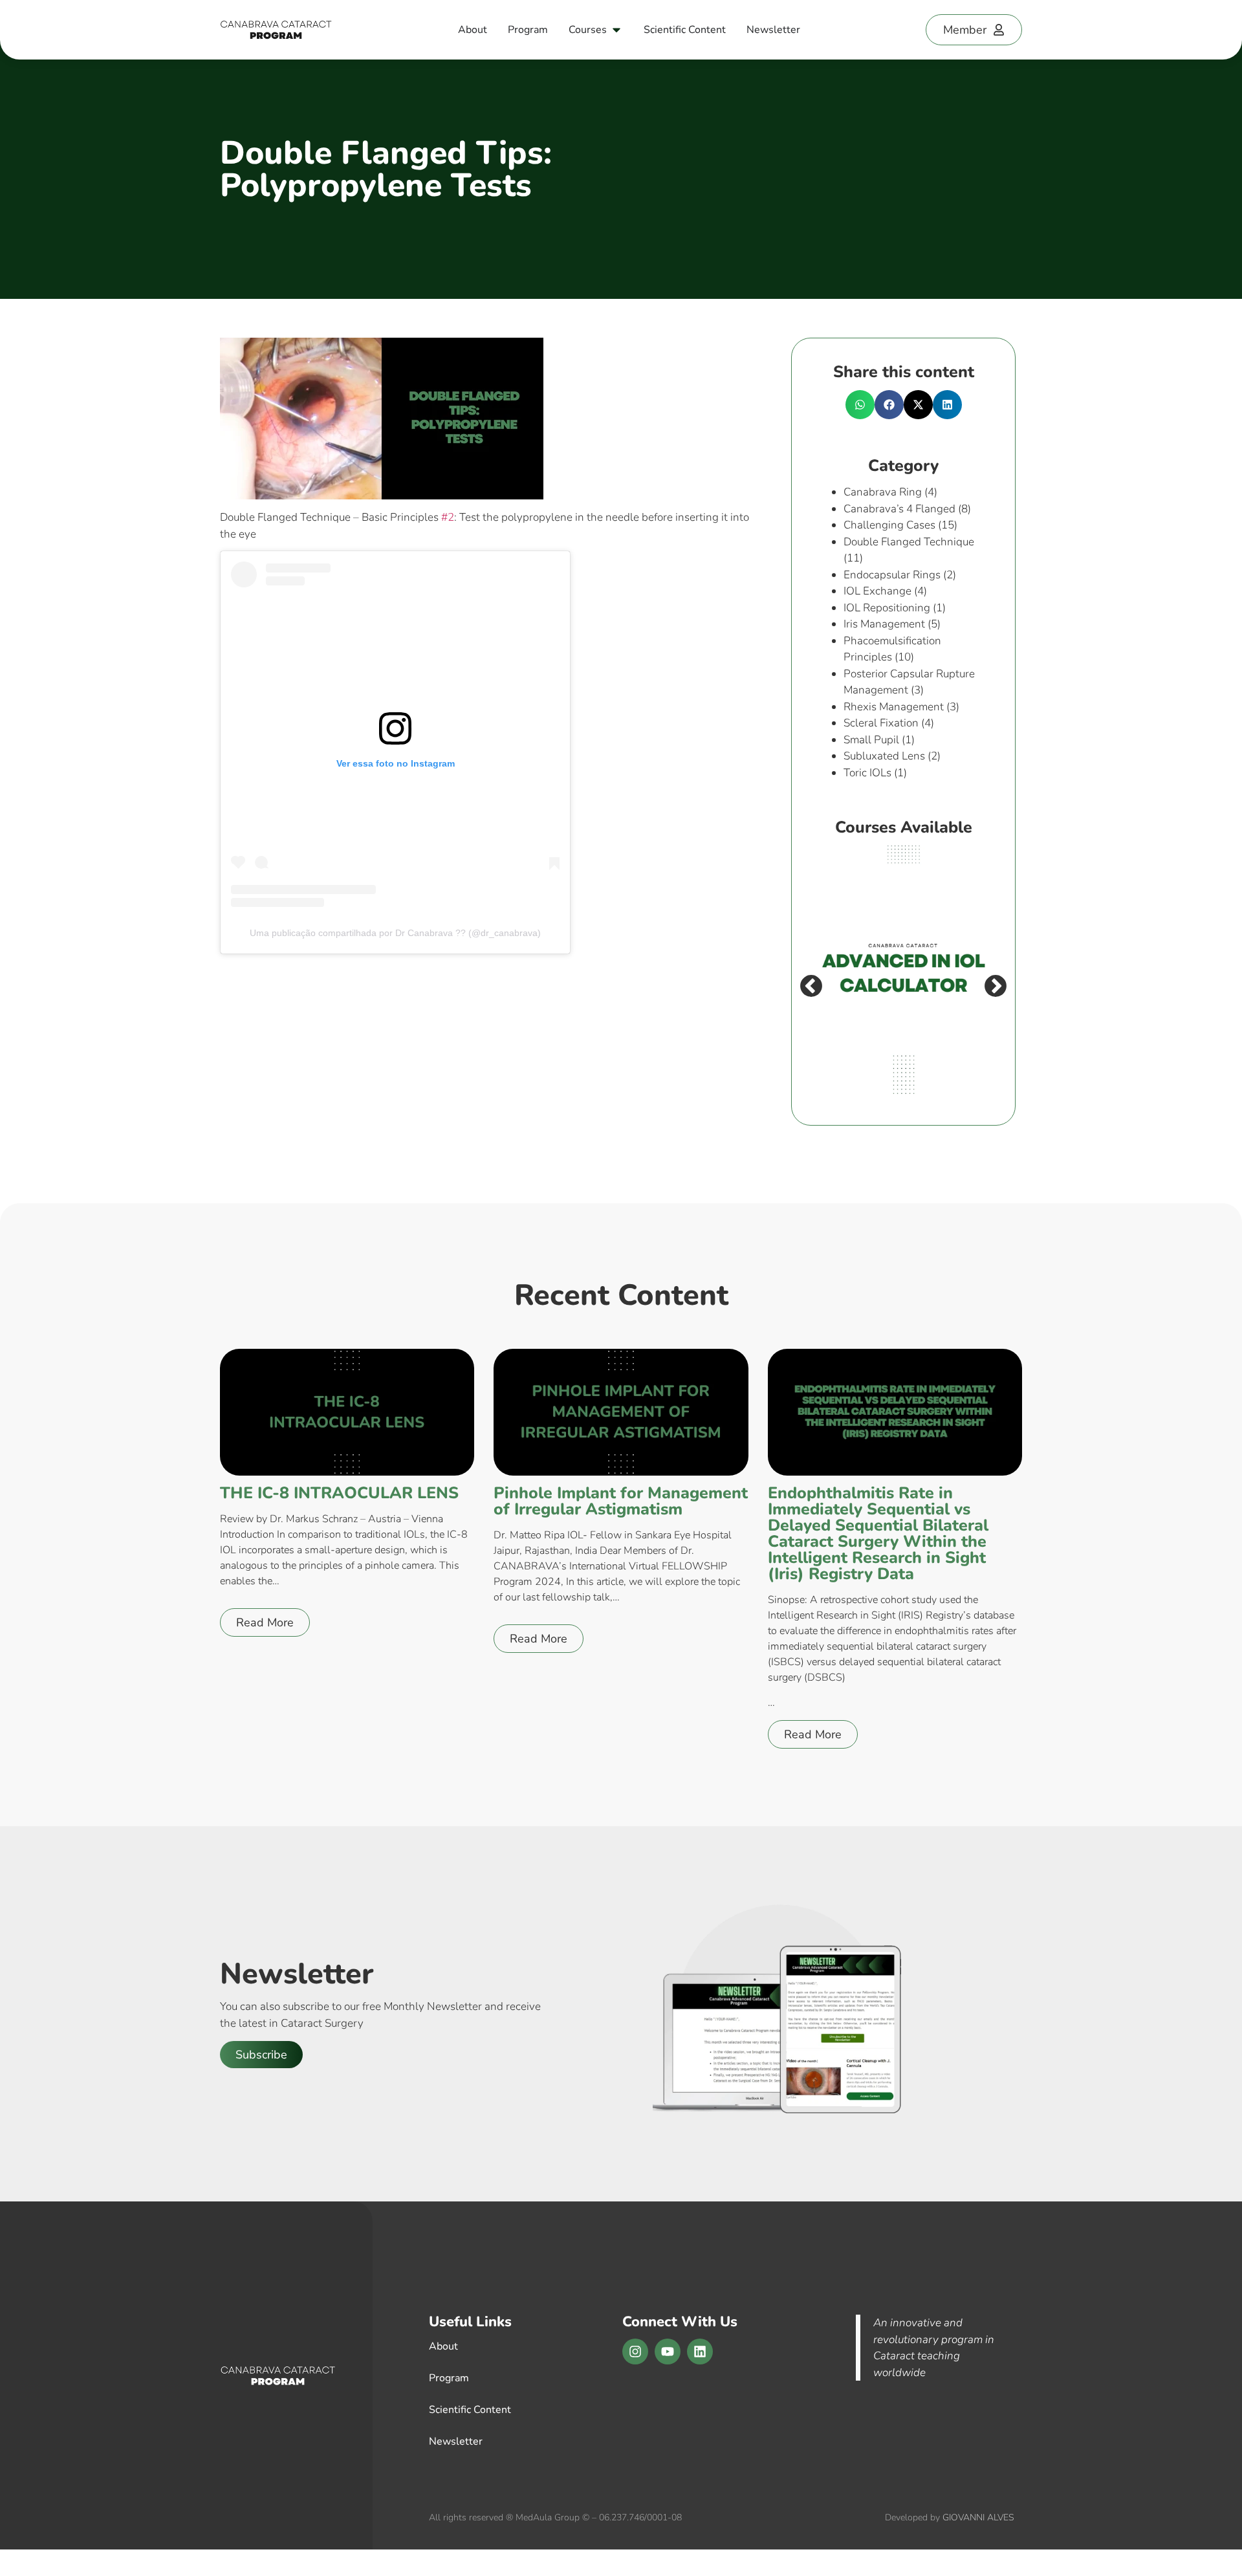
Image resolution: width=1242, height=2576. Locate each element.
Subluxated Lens (884, 756)
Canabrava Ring (883, 492)
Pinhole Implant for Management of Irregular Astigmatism (621, 1501)
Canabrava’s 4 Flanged (899, 509)
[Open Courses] (616, 30)
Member (965, 30)
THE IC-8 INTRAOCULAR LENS (339, 1493)
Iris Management (884, 624)
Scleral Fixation (881, 723)
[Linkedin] (700, 2352)
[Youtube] (668, 2352)
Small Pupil (871, 740)
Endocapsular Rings (892, 575)
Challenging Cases (889, 525)
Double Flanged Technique (909, 542)
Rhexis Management (894, 707)
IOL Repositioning (887, 608)
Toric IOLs (867, 773)
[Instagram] (635, 2352)
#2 (448, 517)
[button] (860, 405)
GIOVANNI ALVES (978, 2517)
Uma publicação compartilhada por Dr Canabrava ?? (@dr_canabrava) (395, 933)
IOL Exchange (877, 591)
